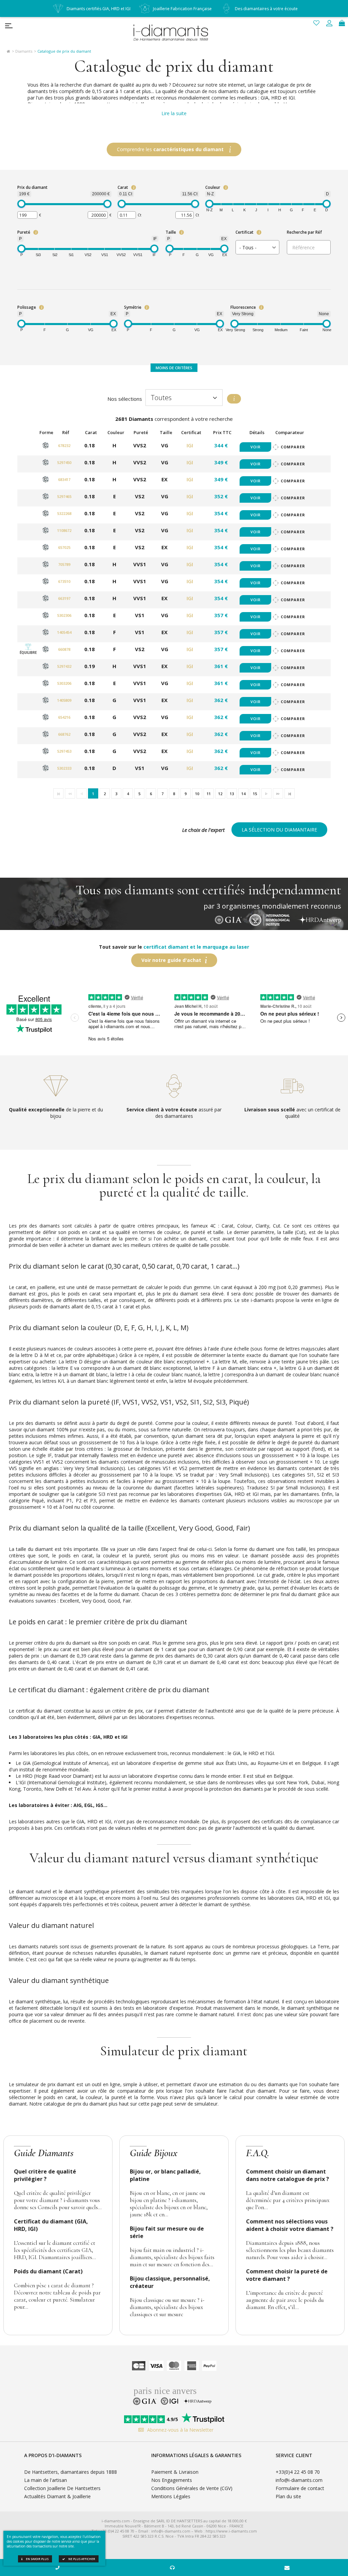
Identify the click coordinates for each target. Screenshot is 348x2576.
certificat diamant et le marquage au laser (196, 947)
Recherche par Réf (304, 232)
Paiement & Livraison (175, 2472)
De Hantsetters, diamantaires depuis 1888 (71, 2472)
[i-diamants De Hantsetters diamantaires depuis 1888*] (174, 32)
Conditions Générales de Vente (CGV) (192, 2488)
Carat (123, 187)
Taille (171, 232)
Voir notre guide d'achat (171, 960)
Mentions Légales (171, 2496)
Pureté (24, 232)
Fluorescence (243, 307)
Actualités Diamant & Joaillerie (57, 2496)
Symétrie (133, 307)
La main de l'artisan (46, 2480)
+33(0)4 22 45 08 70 (298, 2472)
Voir (256, 447)
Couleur (213, 187)
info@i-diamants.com (299, 2480)
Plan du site (288, 2496)
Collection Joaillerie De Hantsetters (62, 2488)
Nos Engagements (172, 2480)
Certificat (245, 232)
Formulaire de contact (300, 2488)
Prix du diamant (32, 187)
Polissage (27, 307)
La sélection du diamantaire (279, 830)
